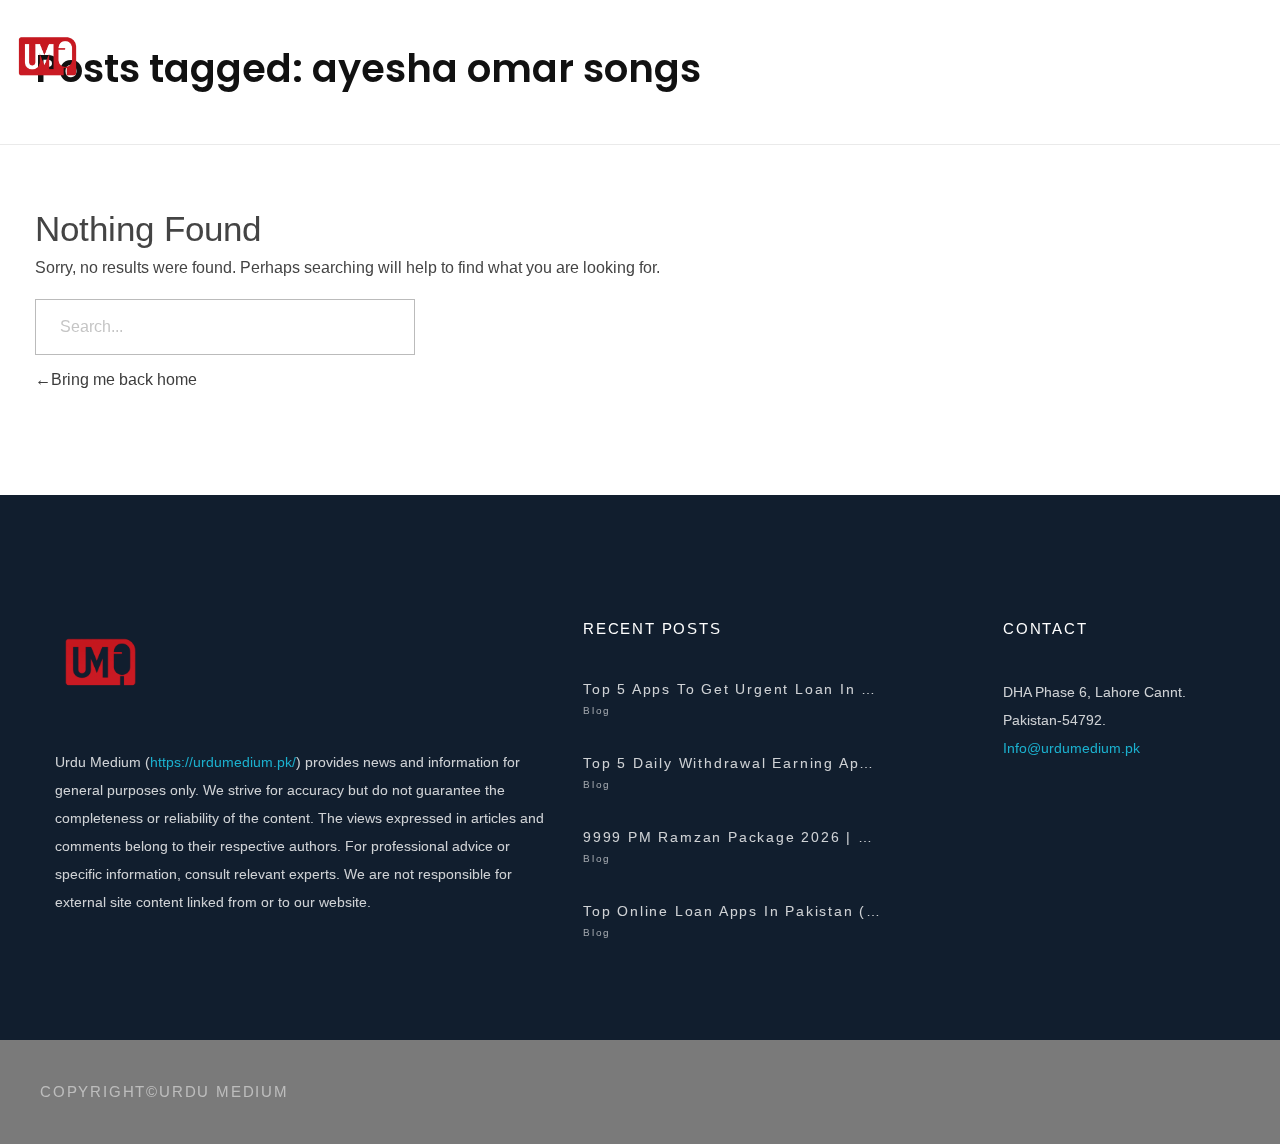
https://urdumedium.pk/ (223, 762)
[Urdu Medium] (160, 57)
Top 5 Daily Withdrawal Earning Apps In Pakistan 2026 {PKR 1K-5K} (733, 763)
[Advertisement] (640, 265)
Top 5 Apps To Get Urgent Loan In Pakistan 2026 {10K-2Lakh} (733, 689)
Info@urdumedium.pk (1071, 748)
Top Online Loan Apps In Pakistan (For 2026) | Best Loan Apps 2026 (733, 911)
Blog (597, 710)
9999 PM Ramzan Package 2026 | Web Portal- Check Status (733, 837)
